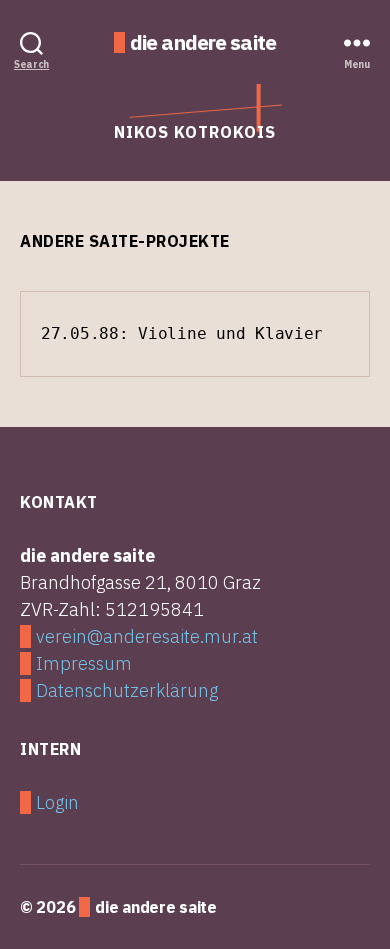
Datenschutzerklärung (127, 690)
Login (57, 802)
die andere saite (203, 42)
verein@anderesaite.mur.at (147, 636)
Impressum (84, 663)
